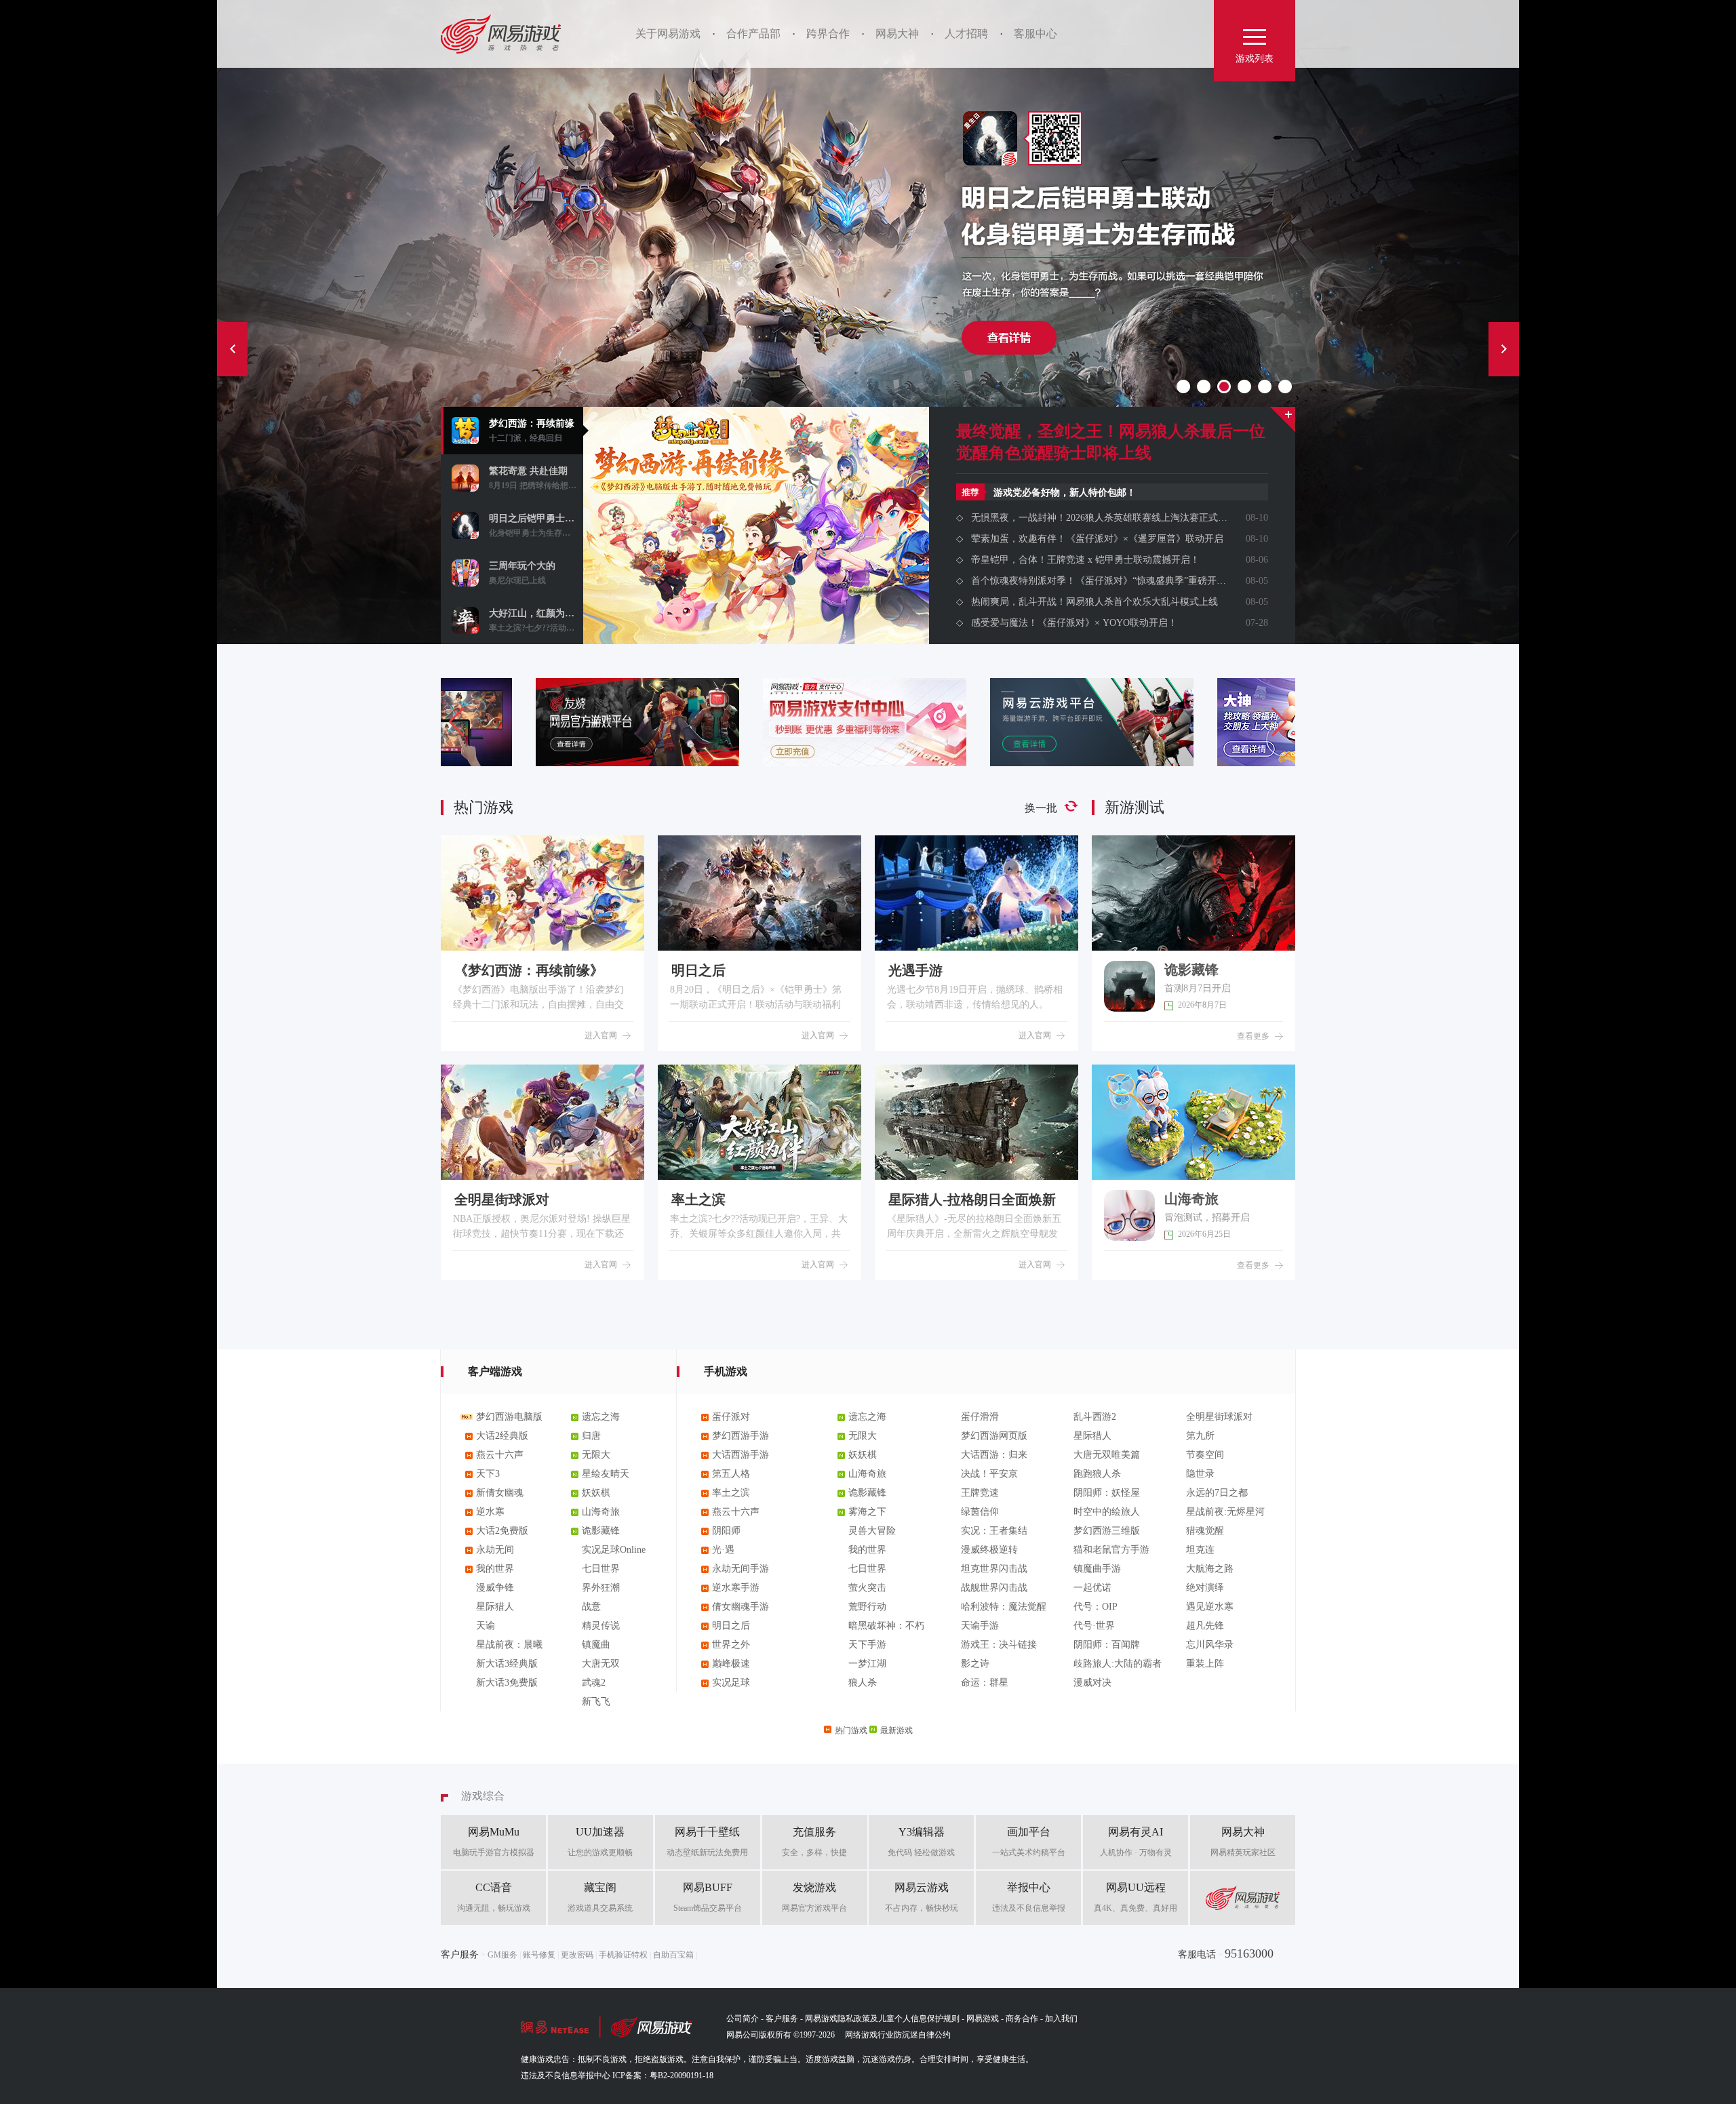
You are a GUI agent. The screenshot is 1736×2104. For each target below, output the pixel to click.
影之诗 (975, 1664)
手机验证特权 (623, 1955)
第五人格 (731, 1474)
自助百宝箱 (673, 1955)
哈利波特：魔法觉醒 (1004, 1607)
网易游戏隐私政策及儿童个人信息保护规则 (882, 2019)
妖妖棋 (596, 1493)
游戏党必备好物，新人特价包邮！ (1065, 493)
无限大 (596, 1455)
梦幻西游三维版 (1107, 1531)
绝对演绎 (1205, 1588)
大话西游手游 (741, 1455)
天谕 (486, 1626)
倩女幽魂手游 (741, 1607)
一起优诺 (1092, 1588)
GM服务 (502, 1955)
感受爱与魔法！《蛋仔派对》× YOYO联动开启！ (1074, 623)
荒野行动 (867, 1607)
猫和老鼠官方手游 (1111, 1550)
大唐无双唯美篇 (1107, 1455)
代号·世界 (1094, 1626)
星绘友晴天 (606, 1474)
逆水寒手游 (736, 1588)
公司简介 (743, 2019)
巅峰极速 (731, 1664)
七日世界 (601, 1569)
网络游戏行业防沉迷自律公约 (898, 2035)
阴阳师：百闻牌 (1107, 1645)
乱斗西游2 (1095, 1417)
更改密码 (577, 1955)
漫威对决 (1092, 1683)
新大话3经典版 (507, 1664)
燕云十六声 (500, 1455)
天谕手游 (980, 1626)
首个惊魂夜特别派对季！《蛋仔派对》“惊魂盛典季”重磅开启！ (1099, 581)
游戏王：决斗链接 (999, 1645)
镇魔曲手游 (1097, 1569)
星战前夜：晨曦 (509, 1645)
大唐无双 (601, 1664)
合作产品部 (753, 34)
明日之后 (731, 1626)
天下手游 (867, 1645)
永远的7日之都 (1217, 1493)
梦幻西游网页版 (994, 1436)
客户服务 (782, 2019)
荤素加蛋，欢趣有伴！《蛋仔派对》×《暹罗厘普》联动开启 (1097, 539)
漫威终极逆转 (989, 1550)
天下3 (488, 1474)
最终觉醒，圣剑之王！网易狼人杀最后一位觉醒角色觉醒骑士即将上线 (1111, 442)
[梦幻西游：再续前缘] (756, 580)
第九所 (1200, 1436)
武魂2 (594, 1683)
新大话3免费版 (507, 1683)
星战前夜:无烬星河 (1225, 1512)
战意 (591, 1607)
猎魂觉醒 (1205, 1531)
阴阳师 (726, 1531)
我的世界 (495, 1569)
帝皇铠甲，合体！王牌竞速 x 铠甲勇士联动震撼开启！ (1085, 560)
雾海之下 (867, 1512)
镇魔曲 (596, 1645)
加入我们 (1061, 2019)
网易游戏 (506, 34)
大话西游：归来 (994, 1455)
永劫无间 (495, 1550)
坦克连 (1200, 1550)
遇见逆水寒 (1210, 1607)
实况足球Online (614, 1550)
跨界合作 (828, 34)
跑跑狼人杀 (1097, 1474)
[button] (1279, 722)
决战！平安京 (989, 1474)
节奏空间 (1205, 1455)
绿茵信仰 (980, 1512)
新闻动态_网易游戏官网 (1283, 419)
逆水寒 (490, 1512)
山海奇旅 (601, 1512)
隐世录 (1200, 1474)
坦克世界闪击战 (994, 1569)
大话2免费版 (502, 1531)
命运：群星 (985, 1683)
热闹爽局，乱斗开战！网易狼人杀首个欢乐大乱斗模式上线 (1094, 602)
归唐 (591, 1436)
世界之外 (731, 1645)
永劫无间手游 (741, 1569)
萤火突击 (867, 1588)
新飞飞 (596, 1702)
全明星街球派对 (1219, 1417)
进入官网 (601, 1035)
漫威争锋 (495, 1588)
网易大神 (897, 34)
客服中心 (1035, 34)
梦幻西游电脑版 (509, 1417)
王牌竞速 (980, 1493)
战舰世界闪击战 (994, 1588)
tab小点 (1183, 386)
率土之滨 (731, 1493)
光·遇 (723, 1550)
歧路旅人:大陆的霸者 (1118, 1664)
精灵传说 (601, 1626)
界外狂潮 (601, 1588)
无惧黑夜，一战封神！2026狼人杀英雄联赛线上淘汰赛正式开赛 (1099, 518)
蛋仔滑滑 (980, 1417)
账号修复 (539, 1955)
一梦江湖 (867, 1664)
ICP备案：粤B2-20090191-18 (663, 2076)
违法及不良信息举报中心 (566, 2076)
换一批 (1041, 808)
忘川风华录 (1210, 1645)
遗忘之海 (601, 1417)
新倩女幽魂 (500, 1493)
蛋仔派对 (731, 1417)
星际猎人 (495, 1607)
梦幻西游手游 (741, 1436)
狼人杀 (863, 1683)
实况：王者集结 (994, 1531)
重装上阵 (1205, 1664)
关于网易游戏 (668, 34)
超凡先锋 (1205, 1626)
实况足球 (731, 1683)
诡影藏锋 (601, 1531)
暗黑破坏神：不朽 (886, 1626)
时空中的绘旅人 (1107, 1512)
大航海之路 (1210, 1569)
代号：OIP (1096, 1607)
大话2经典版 (502, 1436)
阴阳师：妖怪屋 (1107, 1493)
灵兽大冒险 (872, 1531)
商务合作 (1022, 2019)
